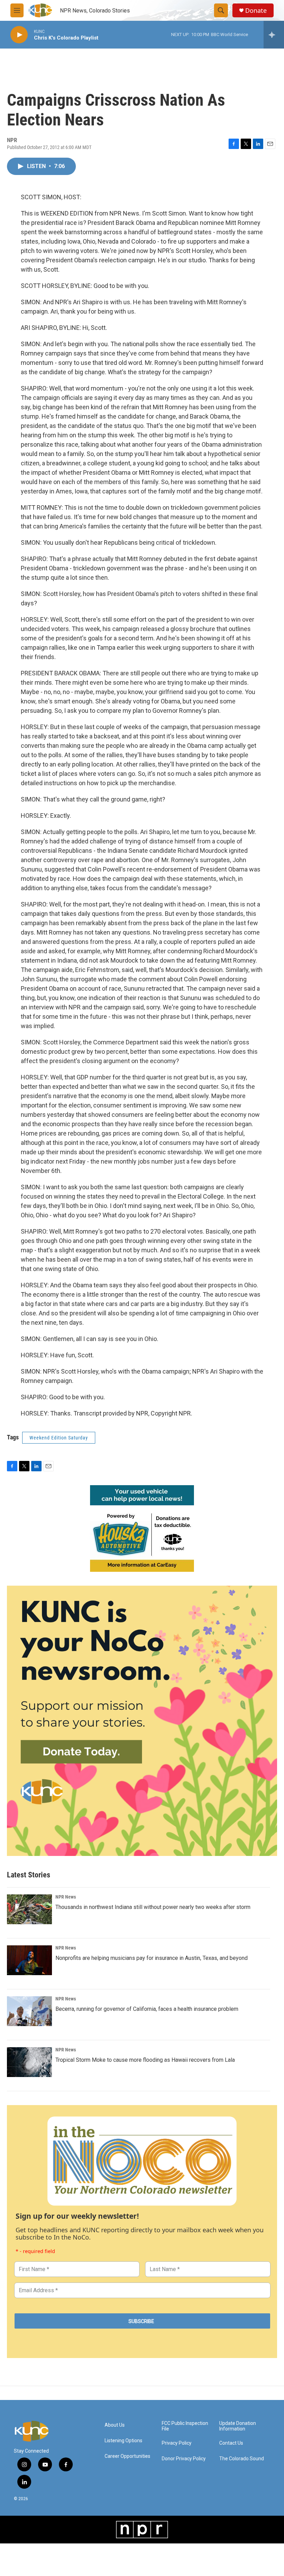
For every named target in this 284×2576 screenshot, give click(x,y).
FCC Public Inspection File (185, 2426)
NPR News (66, 1897)
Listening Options (123, 2441)
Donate (256, 11)
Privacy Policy (177, 2443)
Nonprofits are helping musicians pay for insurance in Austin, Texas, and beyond (152, 1958)
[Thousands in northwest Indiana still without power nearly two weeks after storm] (29, 1909)
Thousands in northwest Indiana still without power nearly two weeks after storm (153, 1907)
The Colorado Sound (242, 2459)
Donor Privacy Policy (184, 2459)
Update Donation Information (238, 2426)
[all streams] (274, 35)
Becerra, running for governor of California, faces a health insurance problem (147, 2009)
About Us (115, 2425)
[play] (19, 35)
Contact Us (231, 2443)
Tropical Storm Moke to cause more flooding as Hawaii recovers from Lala (145, 2060)
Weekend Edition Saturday (59, 1438)
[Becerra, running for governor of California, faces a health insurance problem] (29, 2011)
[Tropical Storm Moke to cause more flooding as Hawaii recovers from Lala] (29, 2062)
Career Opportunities (127, 2456)
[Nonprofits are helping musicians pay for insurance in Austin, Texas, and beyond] (29, 1960)
